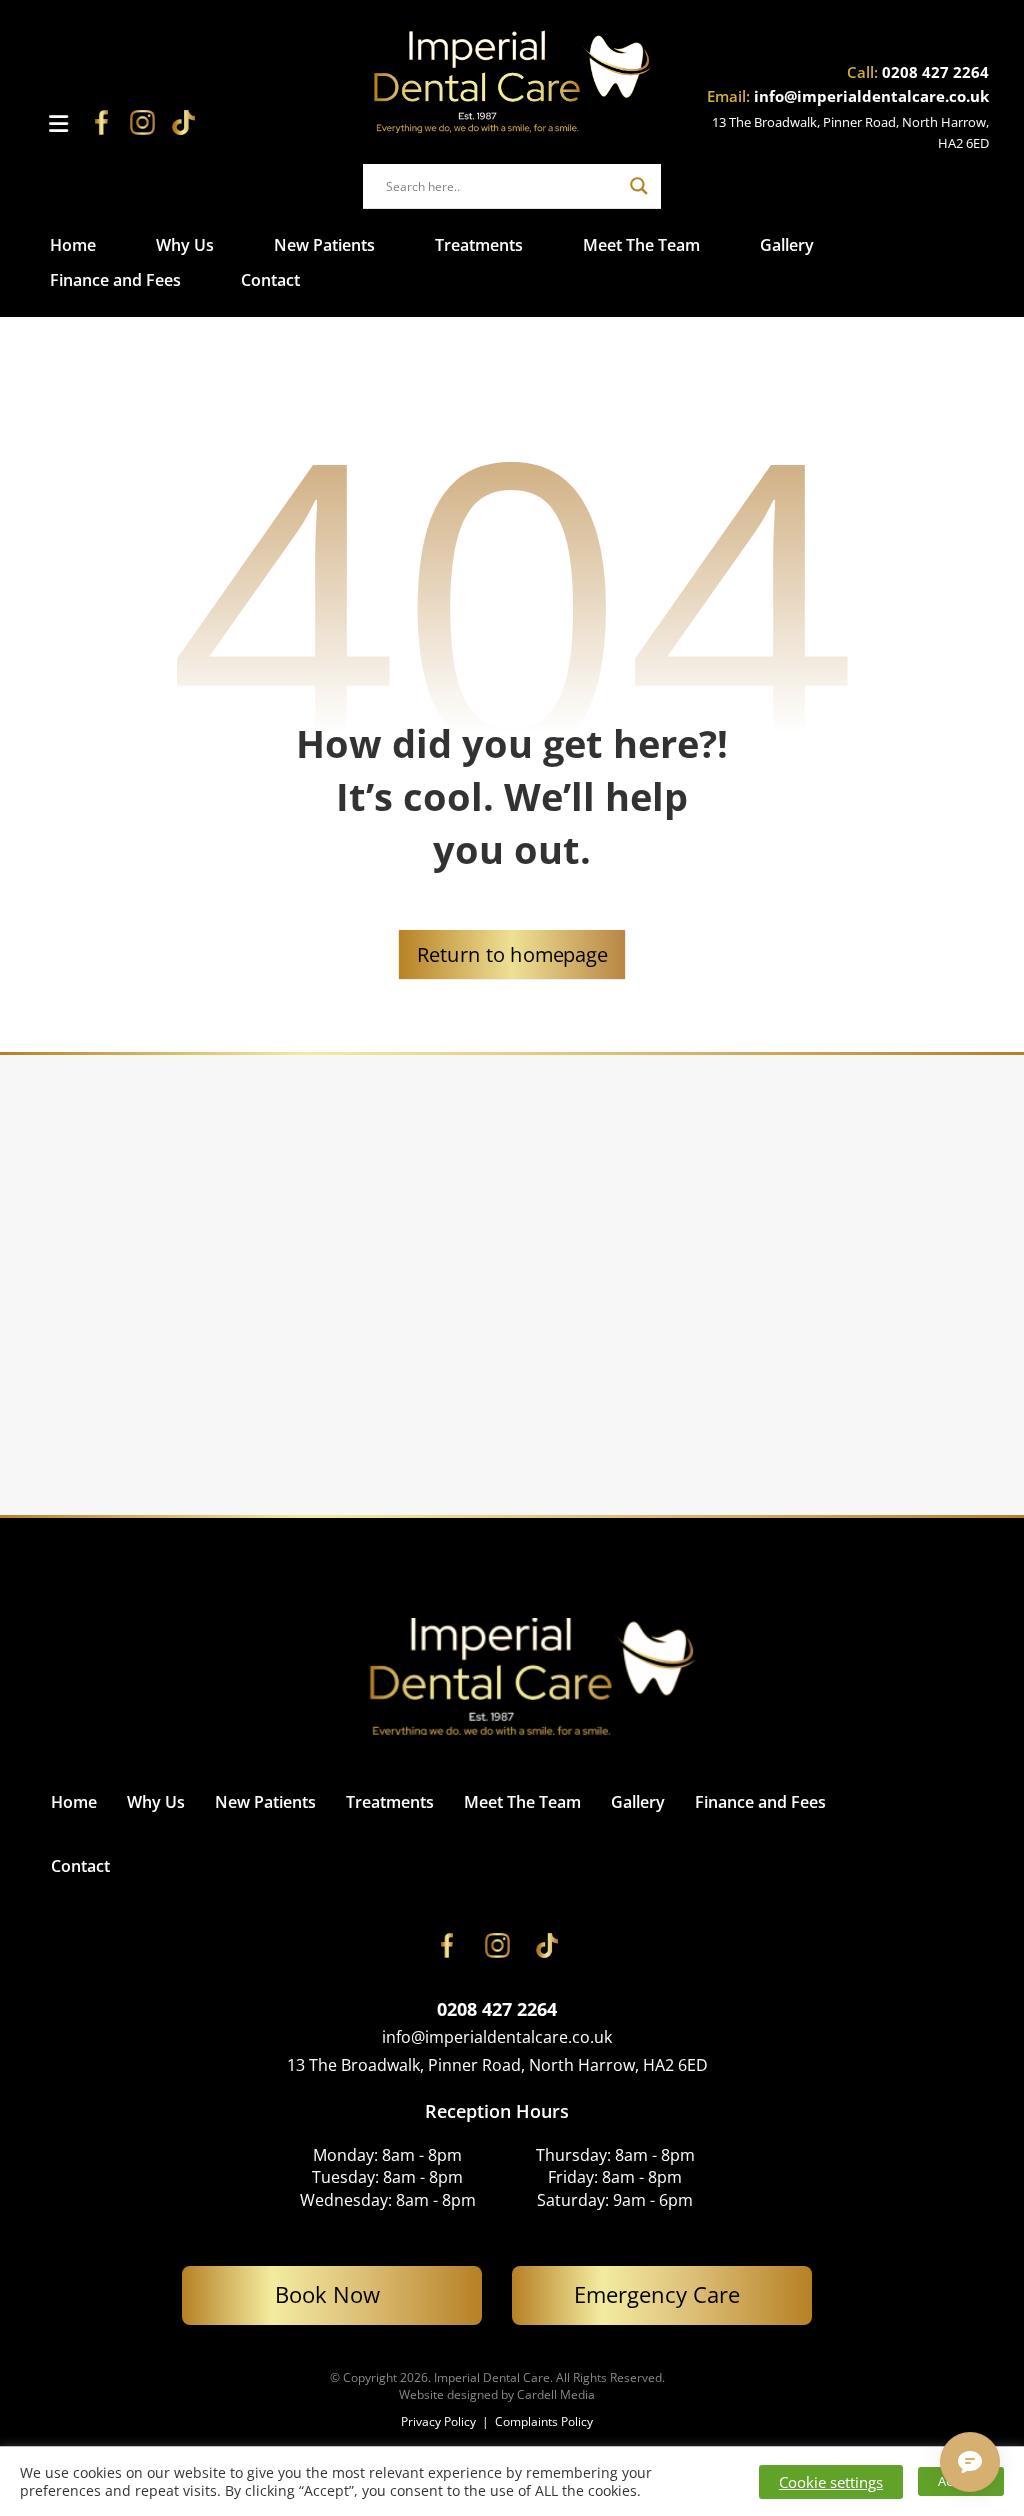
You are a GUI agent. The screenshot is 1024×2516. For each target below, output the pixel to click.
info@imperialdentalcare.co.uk (871, 96)
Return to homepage (512, 953)
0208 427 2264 (935, 72)
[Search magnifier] (639, 186)
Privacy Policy (440, 2421)
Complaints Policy (544, 2421)
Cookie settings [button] (831, 2482)
